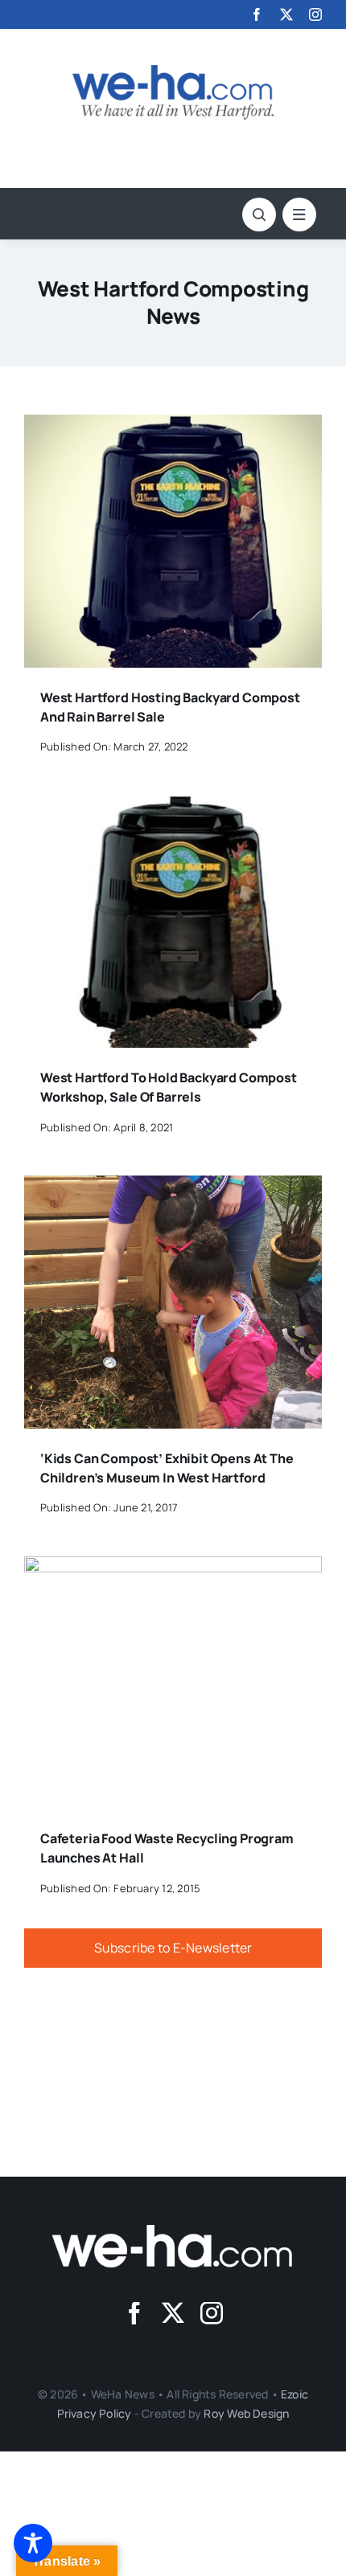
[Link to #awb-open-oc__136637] (259, 215)
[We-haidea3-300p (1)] (173, 72)
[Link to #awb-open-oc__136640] (299, 215)
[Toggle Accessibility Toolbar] (33, 2543)
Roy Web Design (246, 2413)
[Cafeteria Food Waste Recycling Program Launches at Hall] (173, 1568)
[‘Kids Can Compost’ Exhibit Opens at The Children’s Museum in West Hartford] (173, 1187)
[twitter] (286, 14)
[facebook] (257, 14)
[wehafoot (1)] (173, 2231)
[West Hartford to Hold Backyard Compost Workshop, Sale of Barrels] (173, 807)
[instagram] (315, 14)
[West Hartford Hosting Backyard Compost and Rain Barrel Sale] (173, 426)
